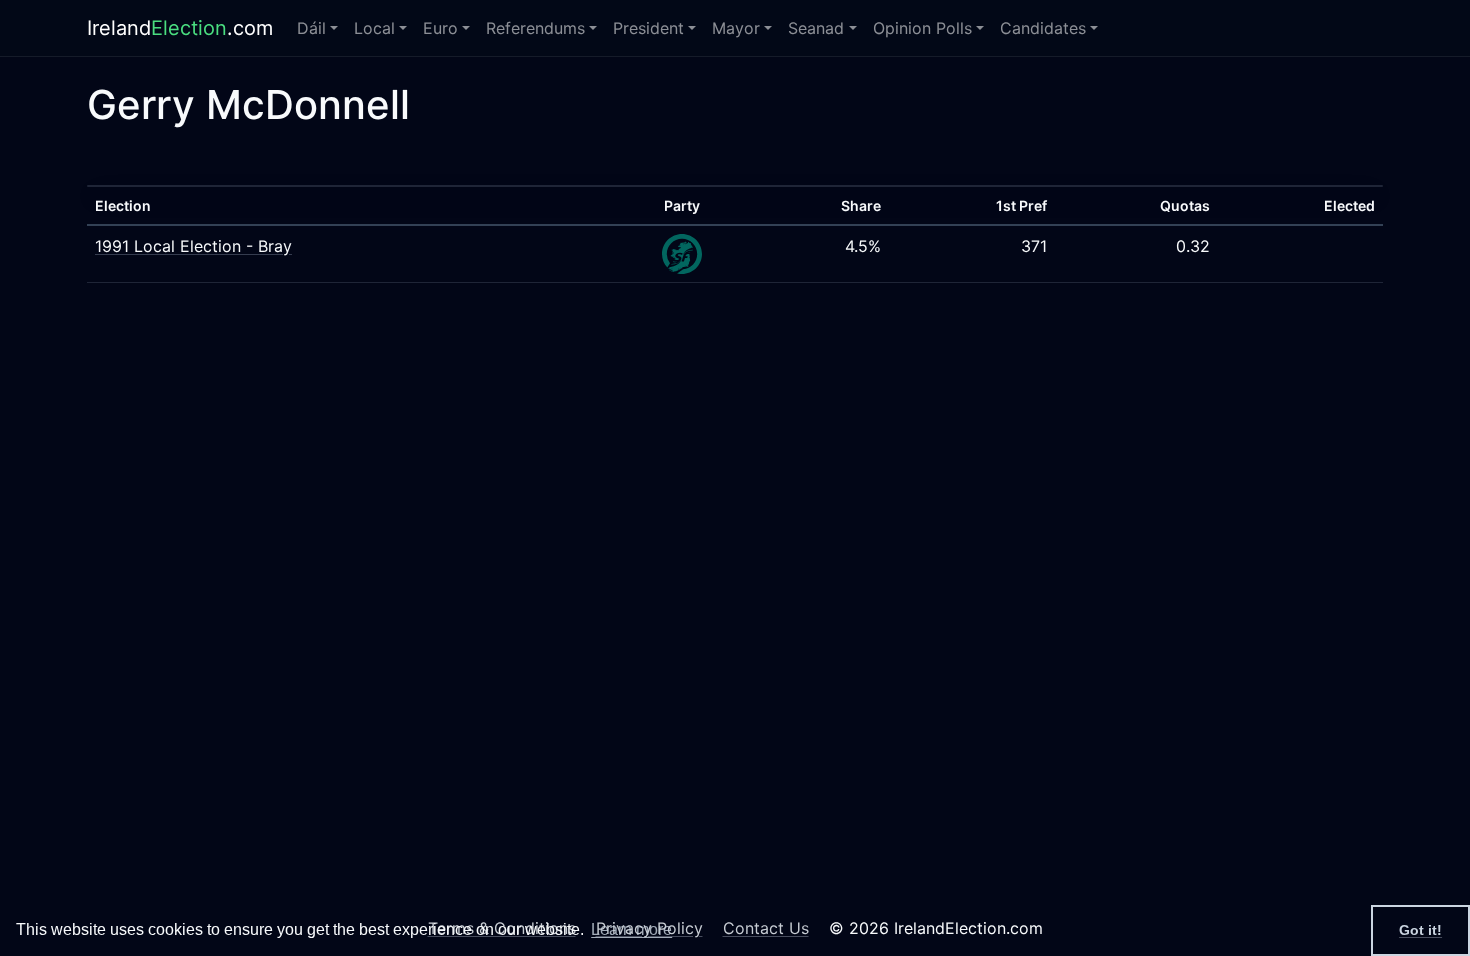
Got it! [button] (1420, 930)
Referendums (535, 28)
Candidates (1043, 28)
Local (374, 28)
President (648, 28)
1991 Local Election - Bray (193, 246)
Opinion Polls (922, 28)
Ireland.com (180, 28)
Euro (440, 28)
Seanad (816, 28)
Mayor (736, 28)
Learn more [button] (631, 929)
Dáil (311, 28)
